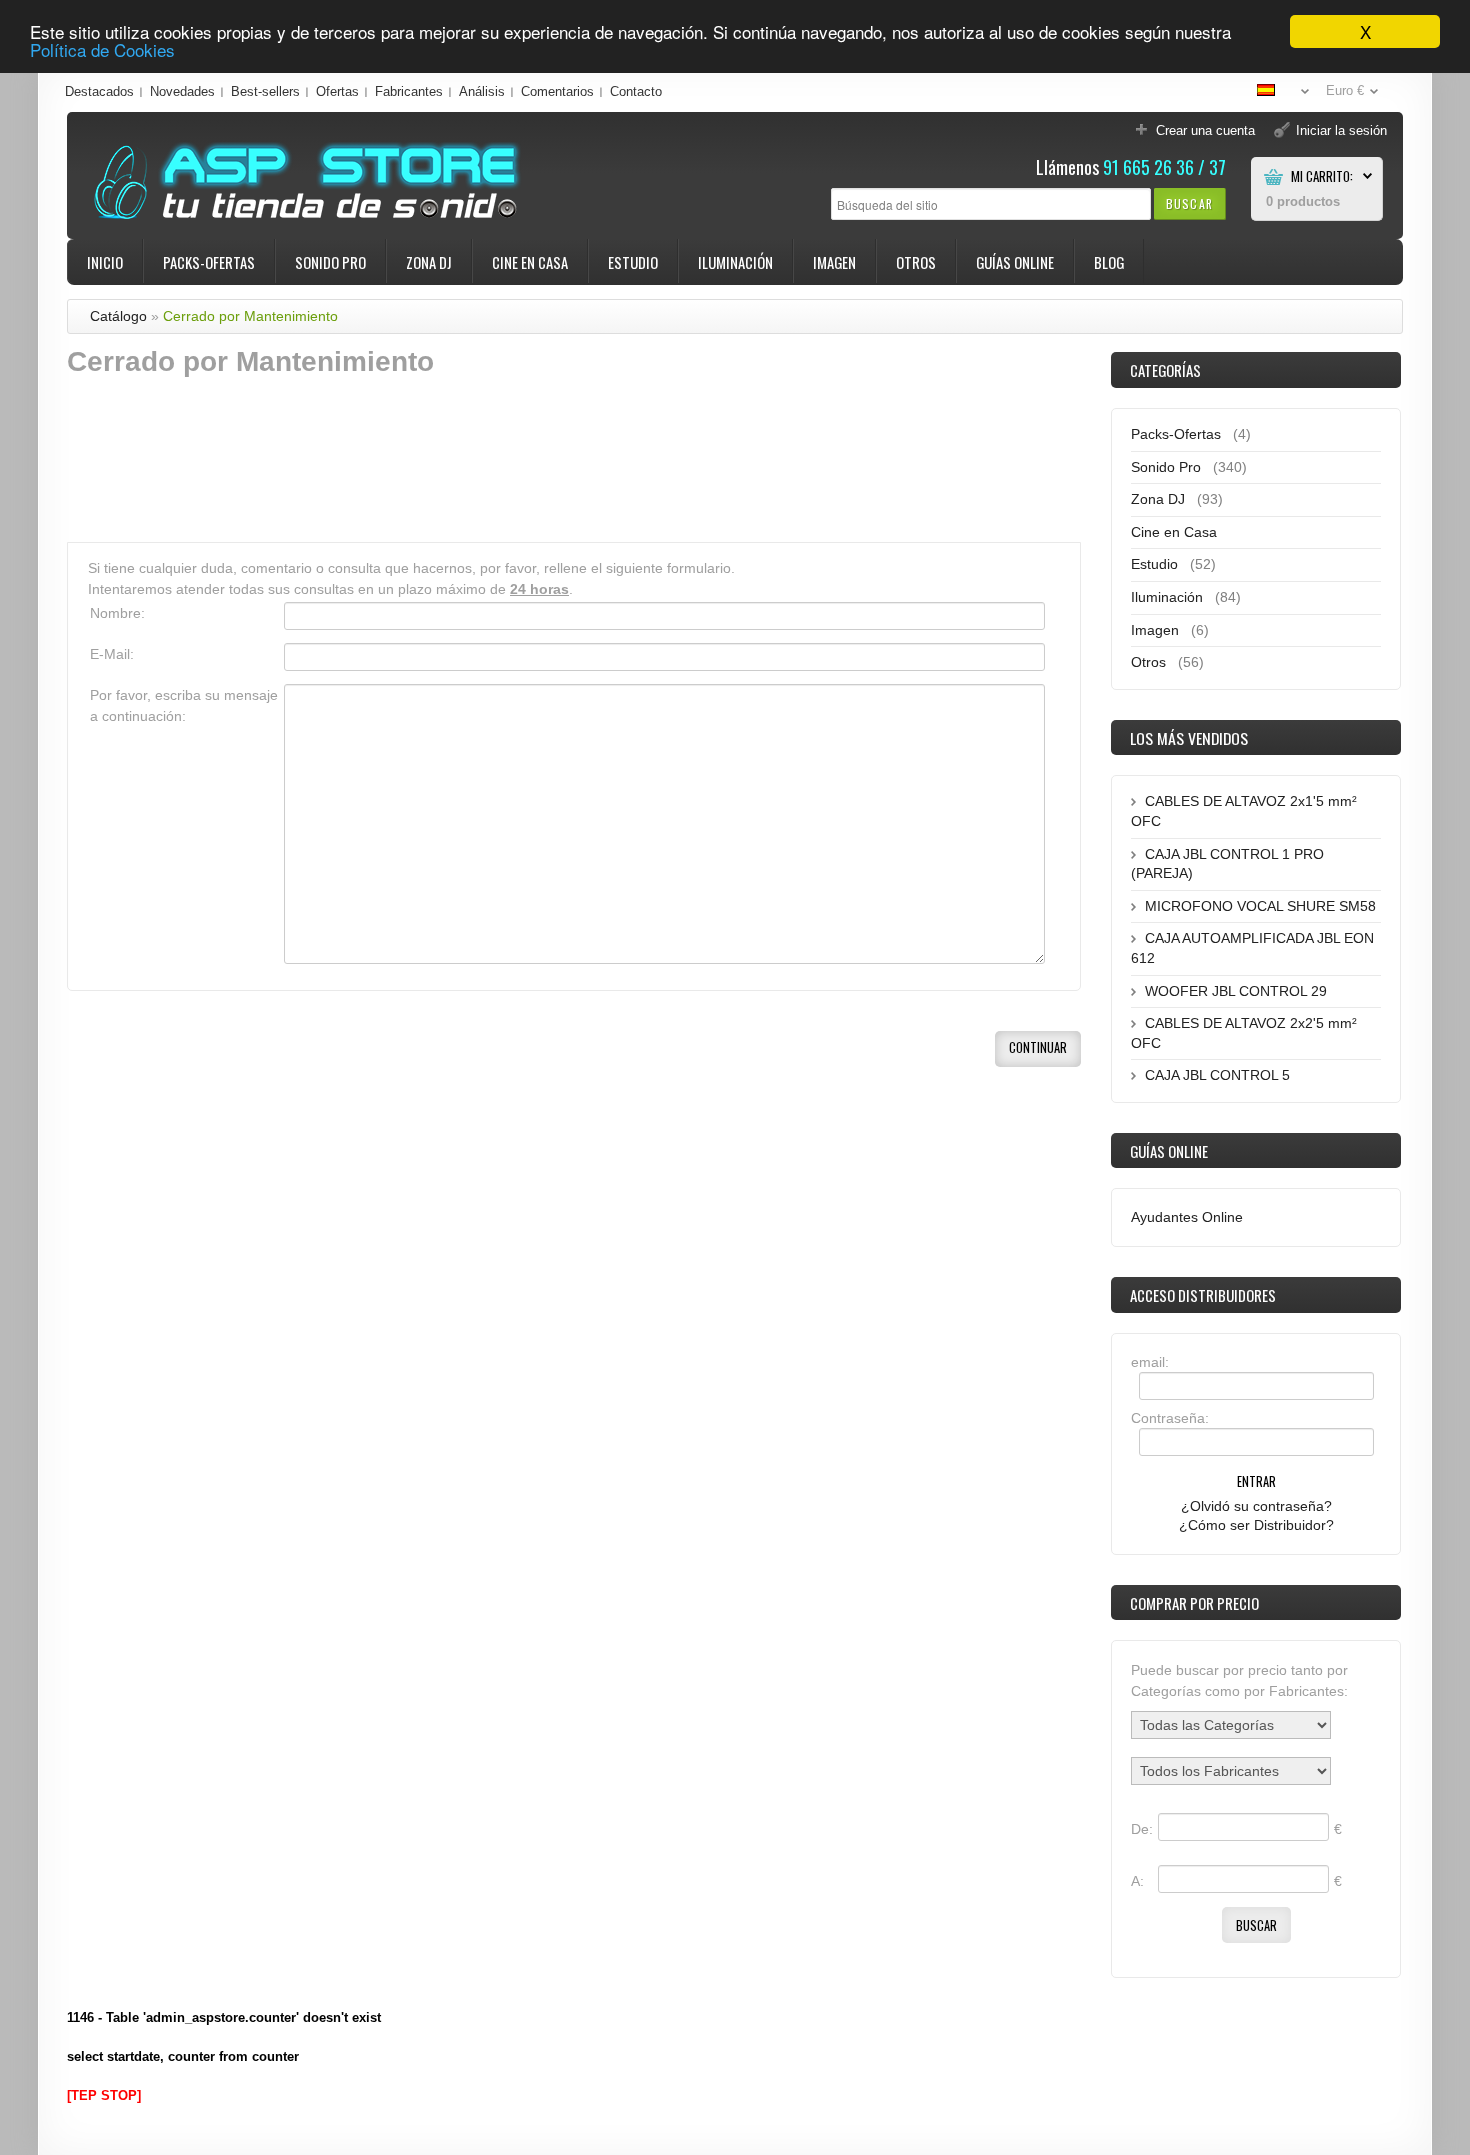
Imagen (834, 262)
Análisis (482, 91)
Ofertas (337, 91)
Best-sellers (265, 91)
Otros (916, 262)
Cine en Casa (530, 262)
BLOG (1109, 262)
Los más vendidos (1189, 738)
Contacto (636, 91)
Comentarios (557, 91)
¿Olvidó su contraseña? (1256, 1506)
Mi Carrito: (1322, 176)
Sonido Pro (330, 262)
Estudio (633, 262)
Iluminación (735, 262)
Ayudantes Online (1187, 1217)
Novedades (182, 91)
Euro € (1345, 90)
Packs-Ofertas (209, 262)
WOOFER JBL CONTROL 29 (1236, 991)
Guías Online (1015, 262)
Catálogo (118, 316)
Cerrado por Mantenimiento (250, 316)
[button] (1189, 203)
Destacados (99, 91)
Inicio (105, 262)
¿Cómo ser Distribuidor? (1256, 1525)
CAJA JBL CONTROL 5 (1217, 1075)
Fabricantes (409, 91)
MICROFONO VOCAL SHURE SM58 (1260, 906)
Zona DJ (429, 262)
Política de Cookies (102, 49)
